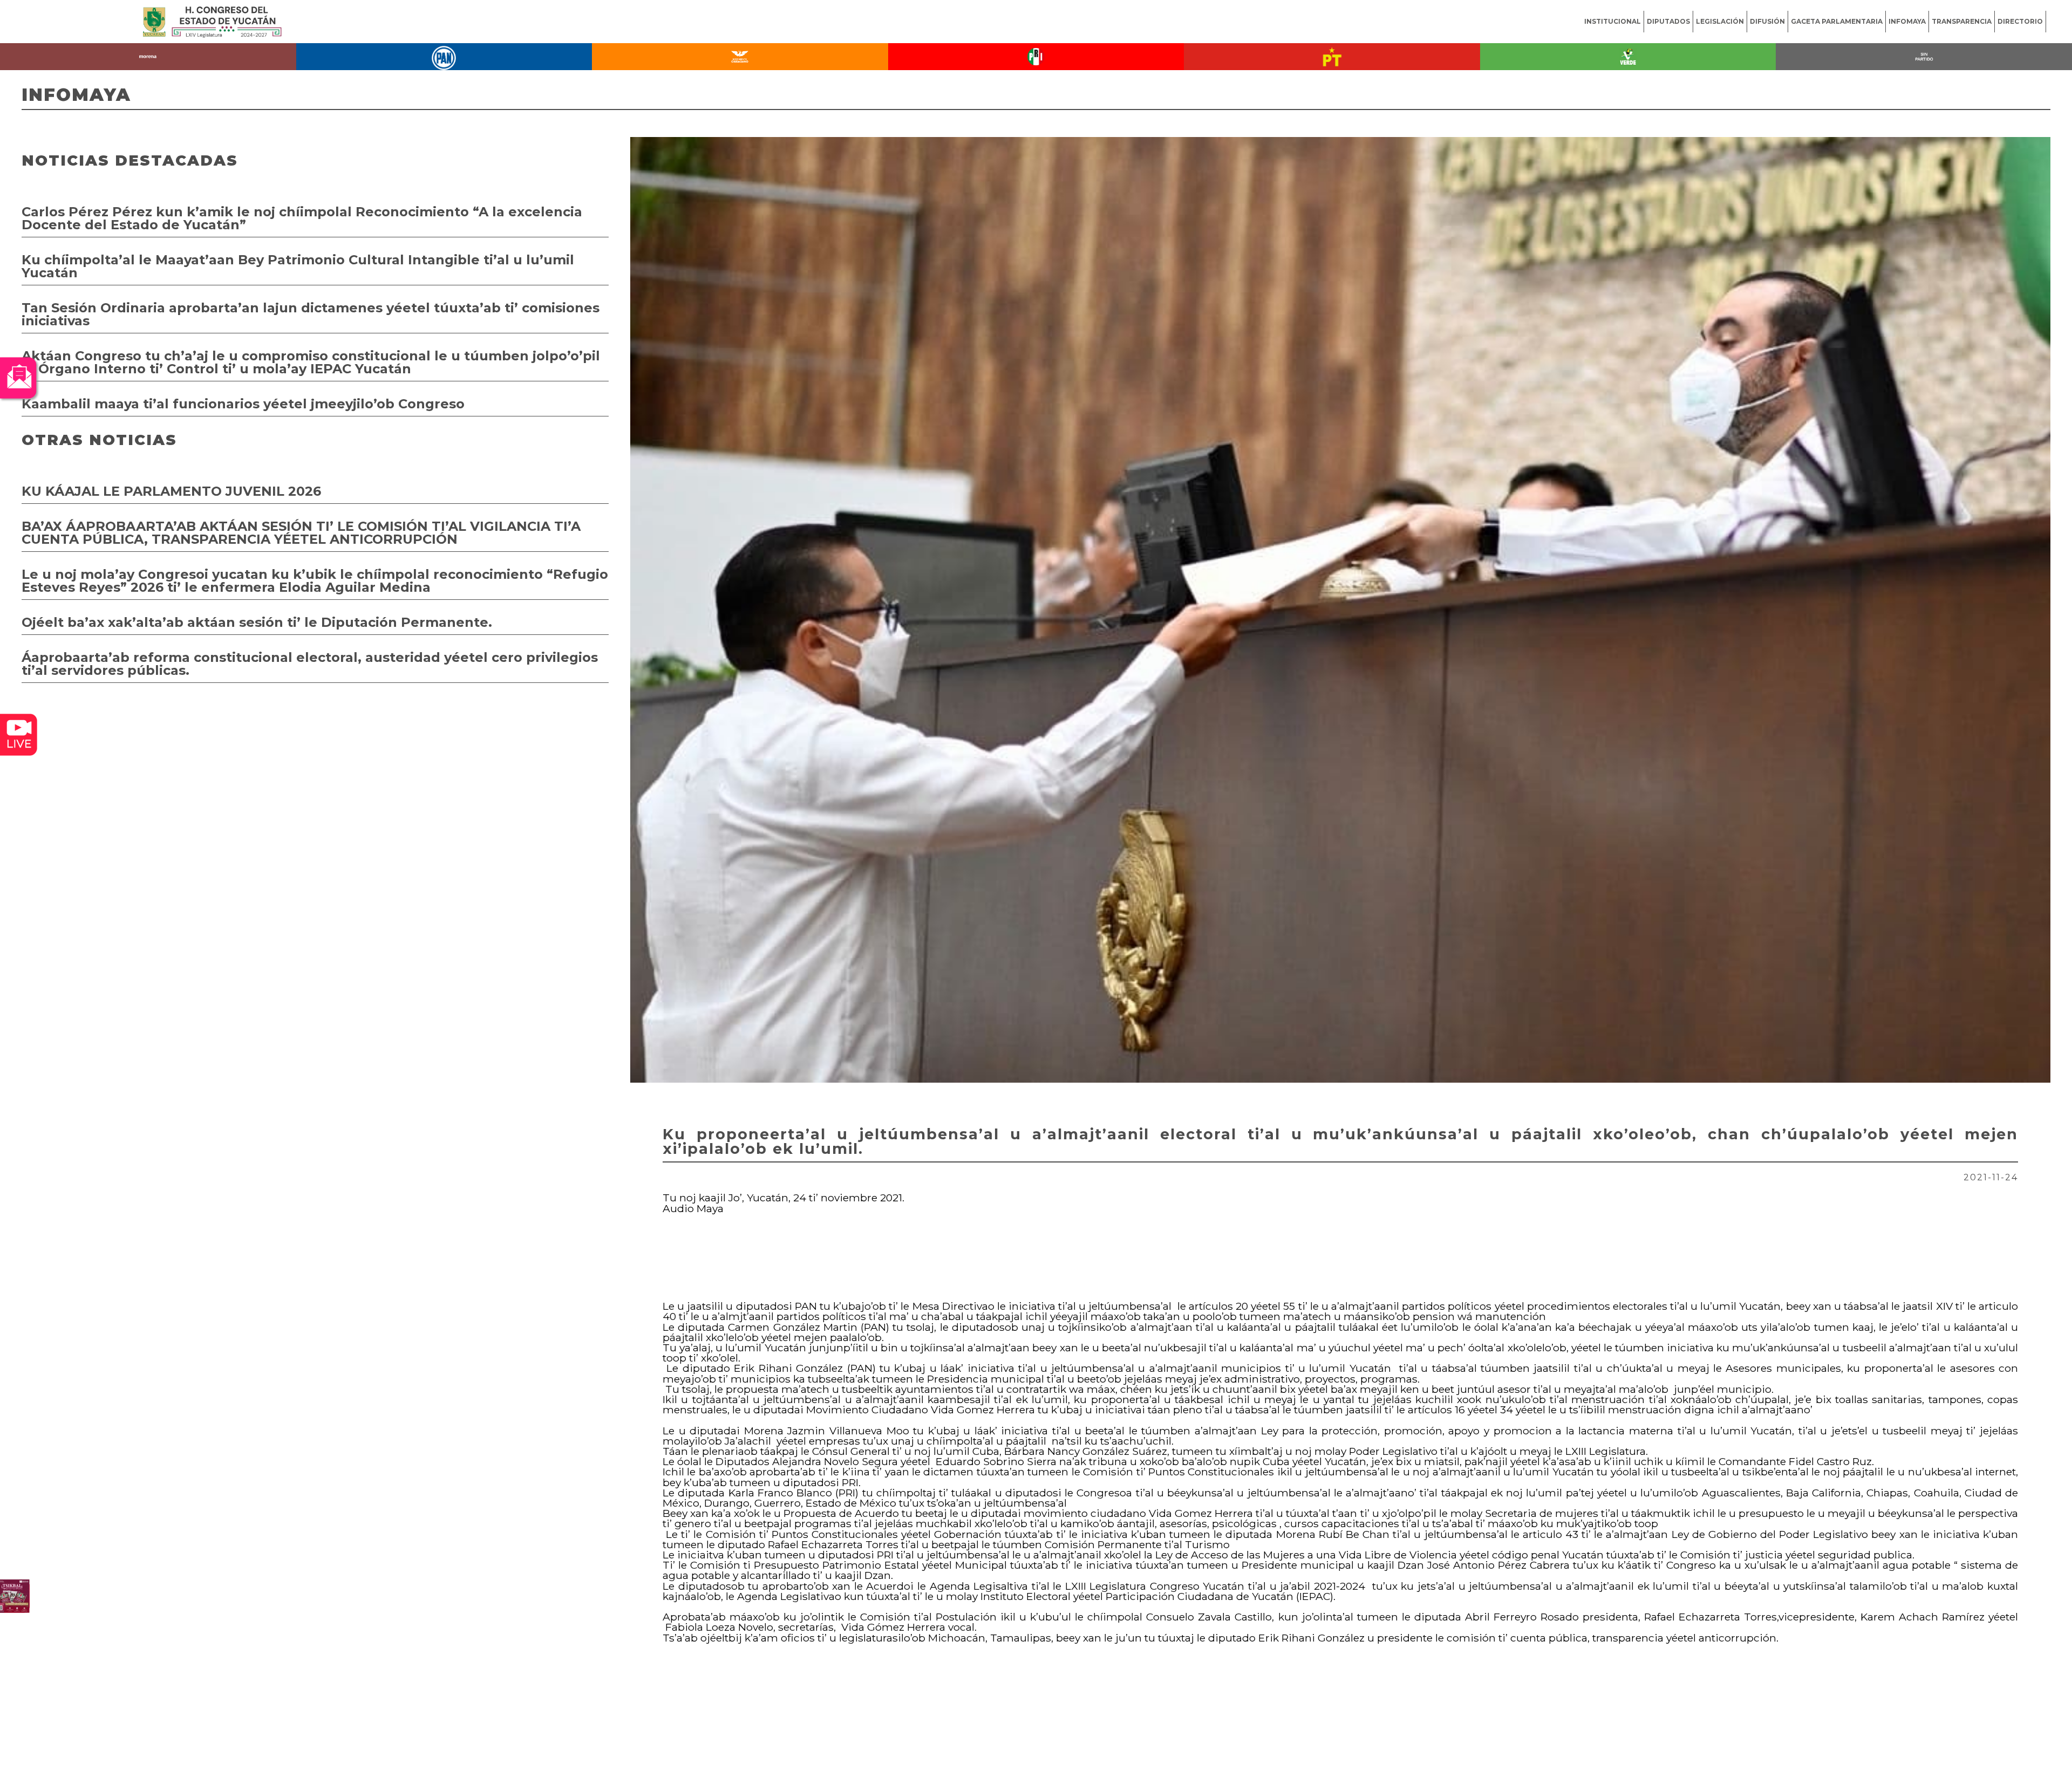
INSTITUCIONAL (1613, 21)
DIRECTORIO (2020, 21)
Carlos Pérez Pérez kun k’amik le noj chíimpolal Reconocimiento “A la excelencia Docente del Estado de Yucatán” (302, 218)
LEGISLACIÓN (1720, 21)
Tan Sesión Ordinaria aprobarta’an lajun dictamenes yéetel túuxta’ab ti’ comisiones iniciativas (311, 314)
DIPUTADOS (1668, 21)
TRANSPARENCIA (1962, 21)
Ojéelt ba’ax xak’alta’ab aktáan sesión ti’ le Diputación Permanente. (257, 622)
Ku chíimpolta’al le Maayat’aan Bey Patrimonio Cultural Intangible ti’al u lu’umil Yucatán (298, 266)
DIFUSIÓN (1767, 21)
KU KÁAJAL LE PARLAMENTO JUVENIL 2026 (171, 491)
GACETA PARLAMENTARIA (1837, 21)
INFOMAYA (1907, 21)
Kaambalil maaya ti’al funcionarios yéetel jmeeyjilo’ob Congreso (243, 404)
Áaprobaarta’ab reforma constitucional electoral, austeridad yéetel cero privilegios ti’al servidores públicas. (310, 664)
